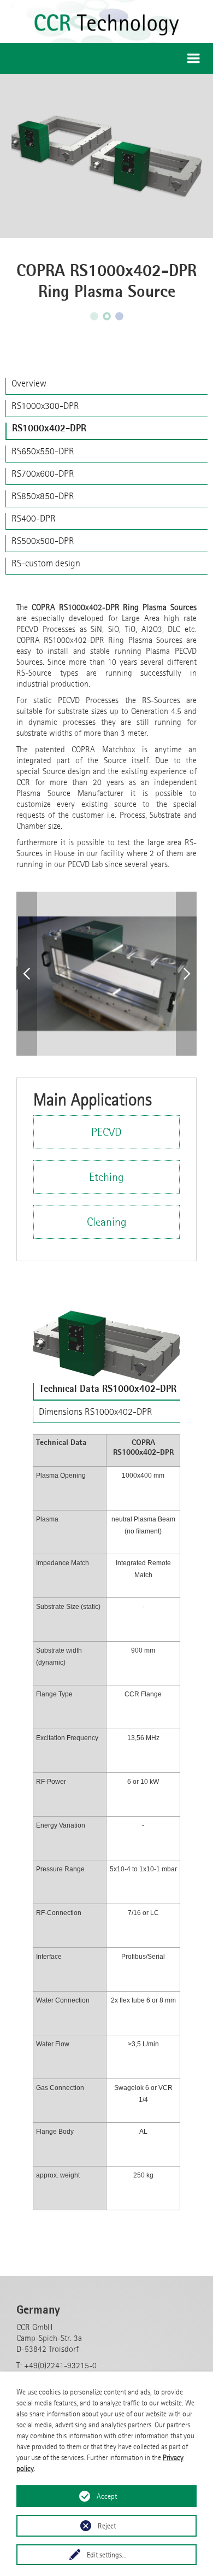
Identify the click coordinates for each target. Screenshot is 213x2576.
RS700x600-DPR (43, 473)
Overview (29, 383)
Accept (107, 2496)
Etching (106, 1177)
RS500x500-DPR (43, 541)
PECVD (106, 1132)
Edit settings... (107, 2555)
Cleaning (107, 1222)
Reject (107, 2526)
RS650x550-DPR (43, 451)
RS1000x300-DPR (45, 406)
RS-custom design (46, 563)
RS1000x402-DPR (49, 428)
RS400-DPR (34, 518)
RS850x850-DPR (43, 496)
